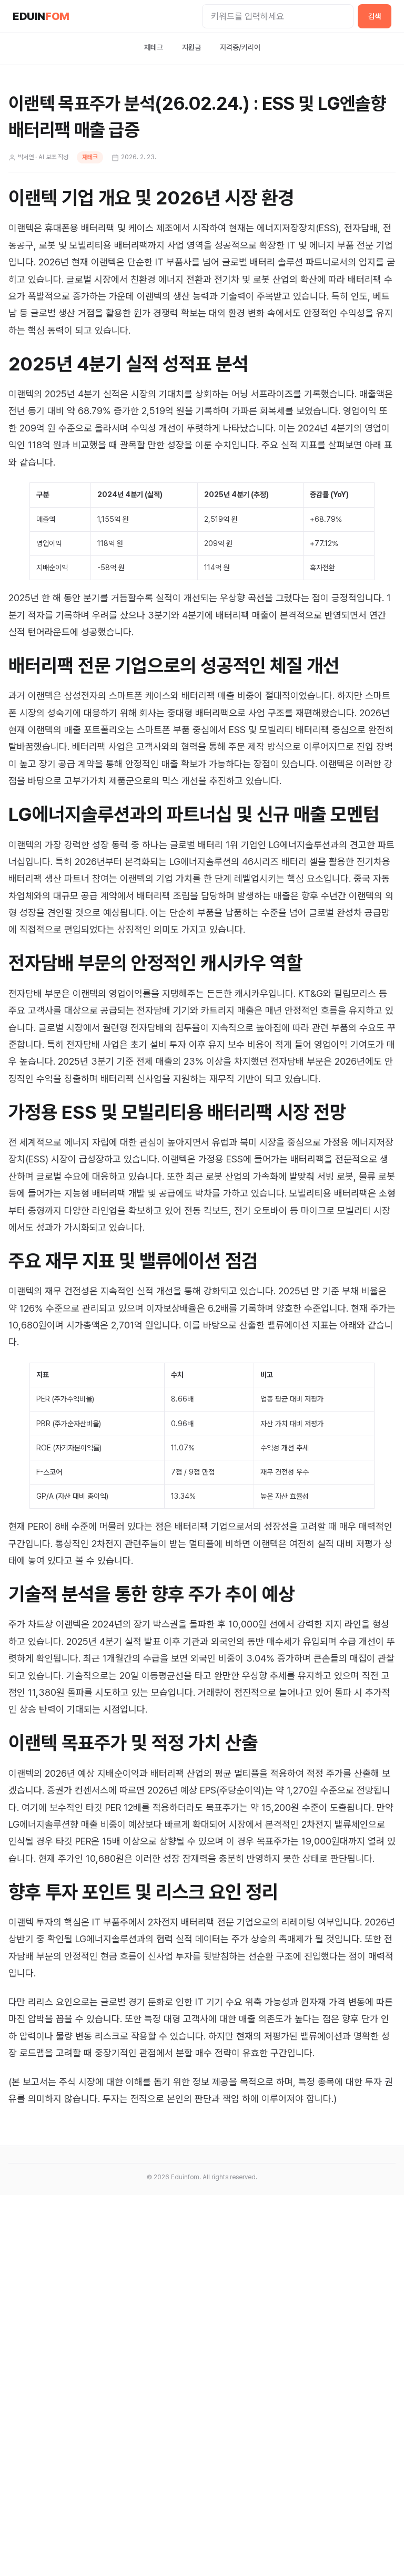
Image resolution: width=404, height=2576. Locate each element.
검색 (375, 16)
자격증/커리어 (240, 47)
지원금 (191, 47)
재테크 (154, 47)
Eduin (41, 16)
